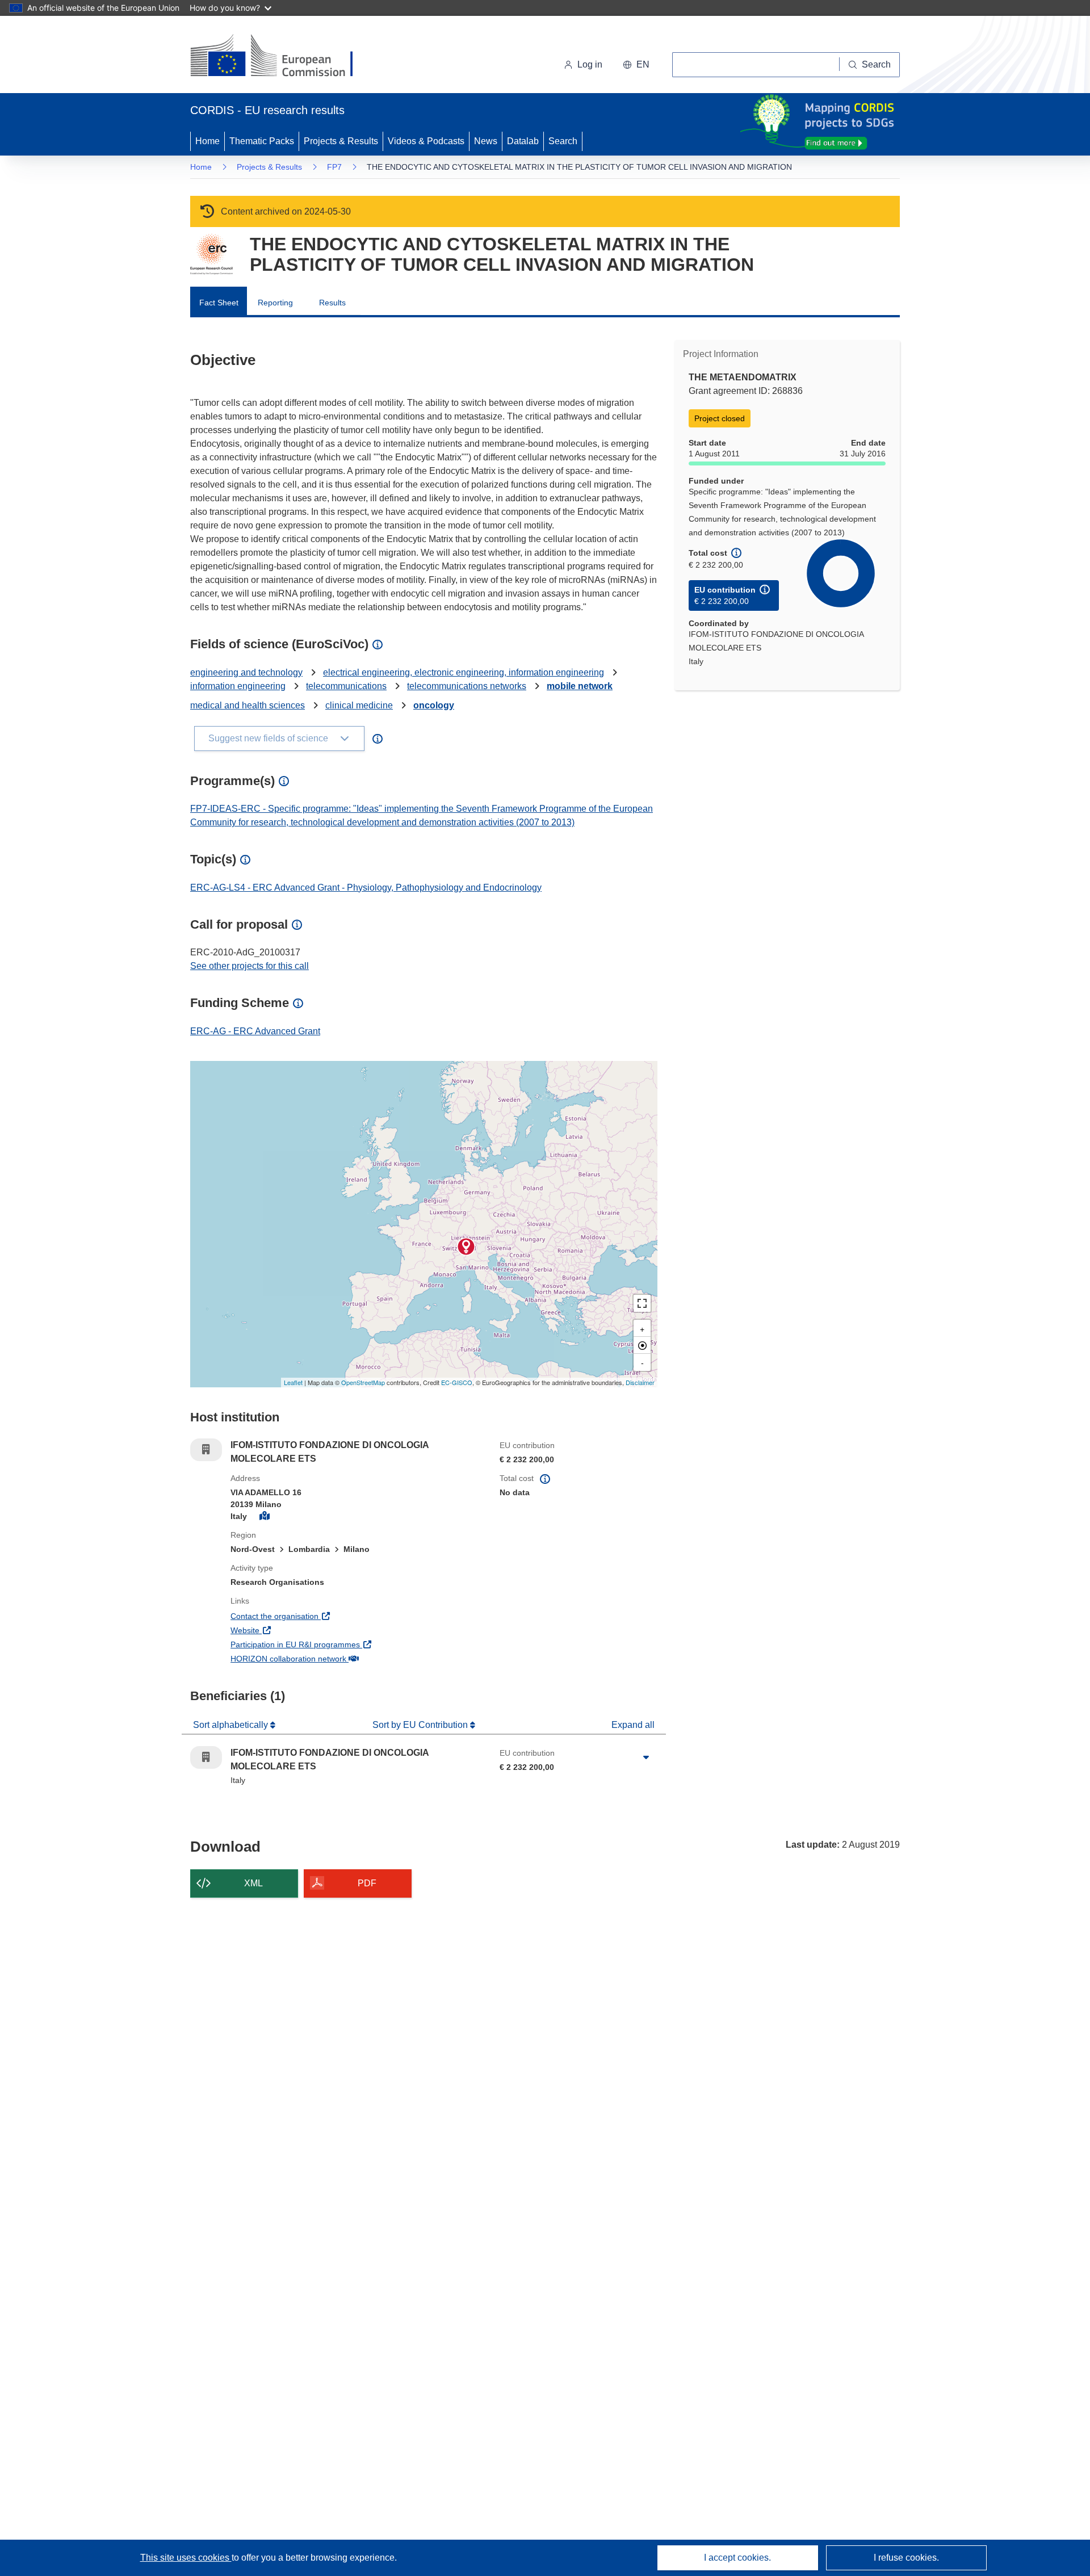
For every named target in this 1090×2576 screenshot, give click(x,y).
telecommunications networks (467, 686)
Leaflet (293, 1382)
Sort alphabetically (232, 1725)
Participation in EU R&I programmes (337, 1644)
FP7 (334, 167)
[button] (636, 65)
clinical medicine (359, 705)
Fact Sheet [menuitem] (219, 303)
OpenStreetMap (363, 1382)
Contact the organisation (316, 1616)
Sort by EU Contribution (421, 1725)
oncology (434, 705)
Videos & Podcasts (426, 141)
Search (563, 141)
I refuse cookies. (906, 2558)
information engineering (238, 686)
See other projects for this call (250, 966)
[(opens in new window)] (282, 57)
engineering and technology (246, 672)
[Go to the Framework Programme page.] (211, 254)
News (486, 141)
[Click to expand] (646, 1757)
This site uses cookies (186, 2558)
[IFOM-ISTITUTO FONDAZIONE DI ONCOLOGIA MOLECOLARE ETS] (466, 1247)
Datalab (523, 141)
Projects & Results (341, 141)
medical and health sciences (248, 705)
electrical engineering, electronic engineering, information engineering (464, 672)
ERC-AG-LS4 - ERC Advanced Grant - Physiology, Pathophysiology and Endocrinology (366, 888)
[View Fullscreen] (642, 1303)
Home (207, 141)
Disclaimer (640, 1382)
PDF (367, 1883)
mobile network (580, 686)
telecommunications (346, 686)
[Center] (642, 1345)
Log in (590, 64)
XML (253, 1883)
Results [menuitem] (332, 303)
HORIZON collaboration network (330, 1658)
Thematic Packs (262, 141)
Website (287, 1630)
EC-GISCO (457, 1382)
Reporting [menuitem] (275, 303)
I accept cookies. (737, 2558)
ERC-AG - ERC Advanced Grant (255, 1031)
